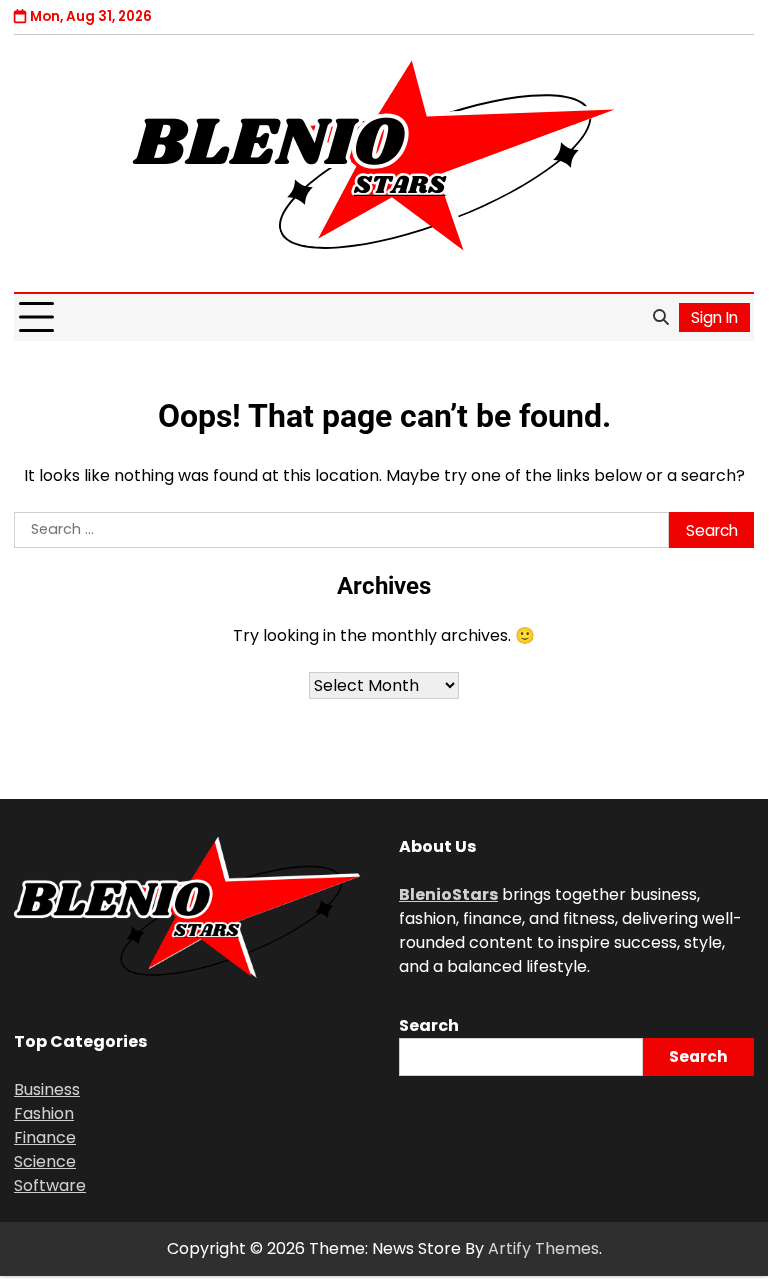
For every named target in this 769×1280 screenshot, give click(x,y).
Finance (45, 1137)
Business (47, 1089)
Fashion (44, 1113)
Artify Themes (543, 1248)
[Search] (660, 318)
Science (45, 1161)
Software (50, 1185)
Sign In (714, 317)
